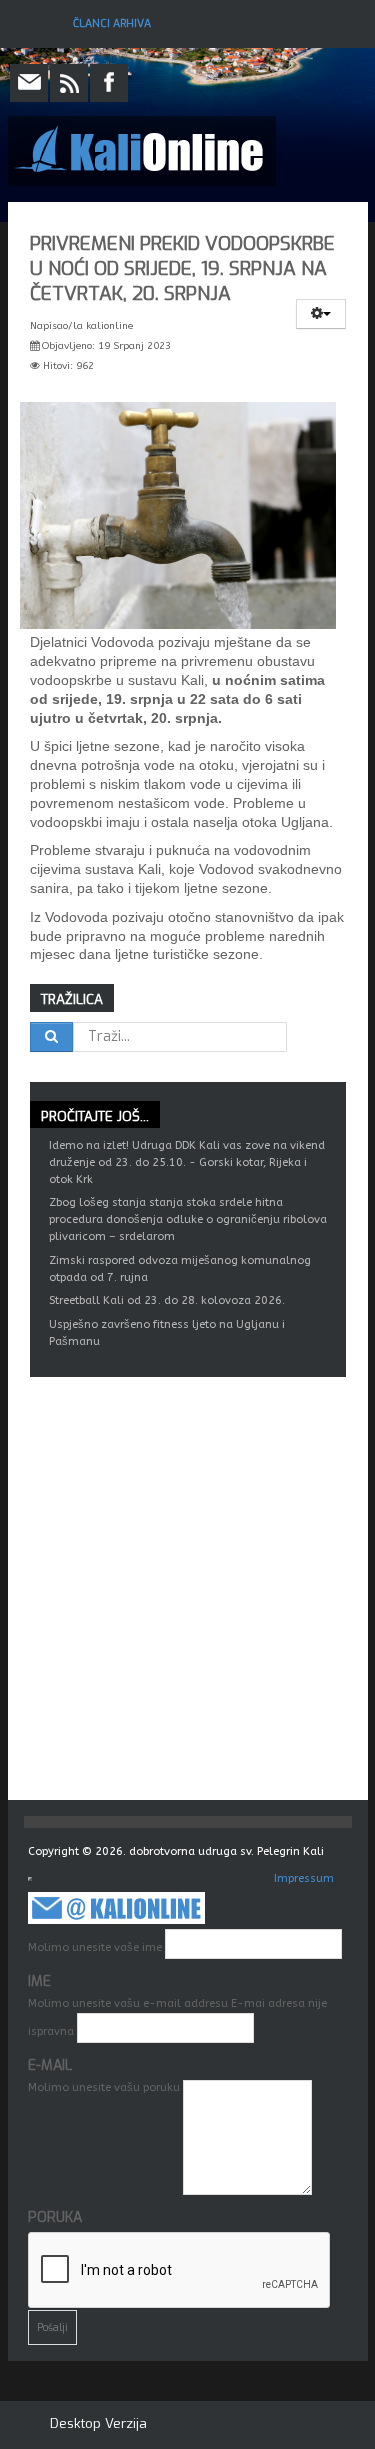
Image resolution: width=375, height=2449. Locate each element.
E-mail (50, 2065)
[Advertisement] (187, 1602)
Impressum (304, 1878)
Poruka (55, 2217)
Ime (39, 1981)
